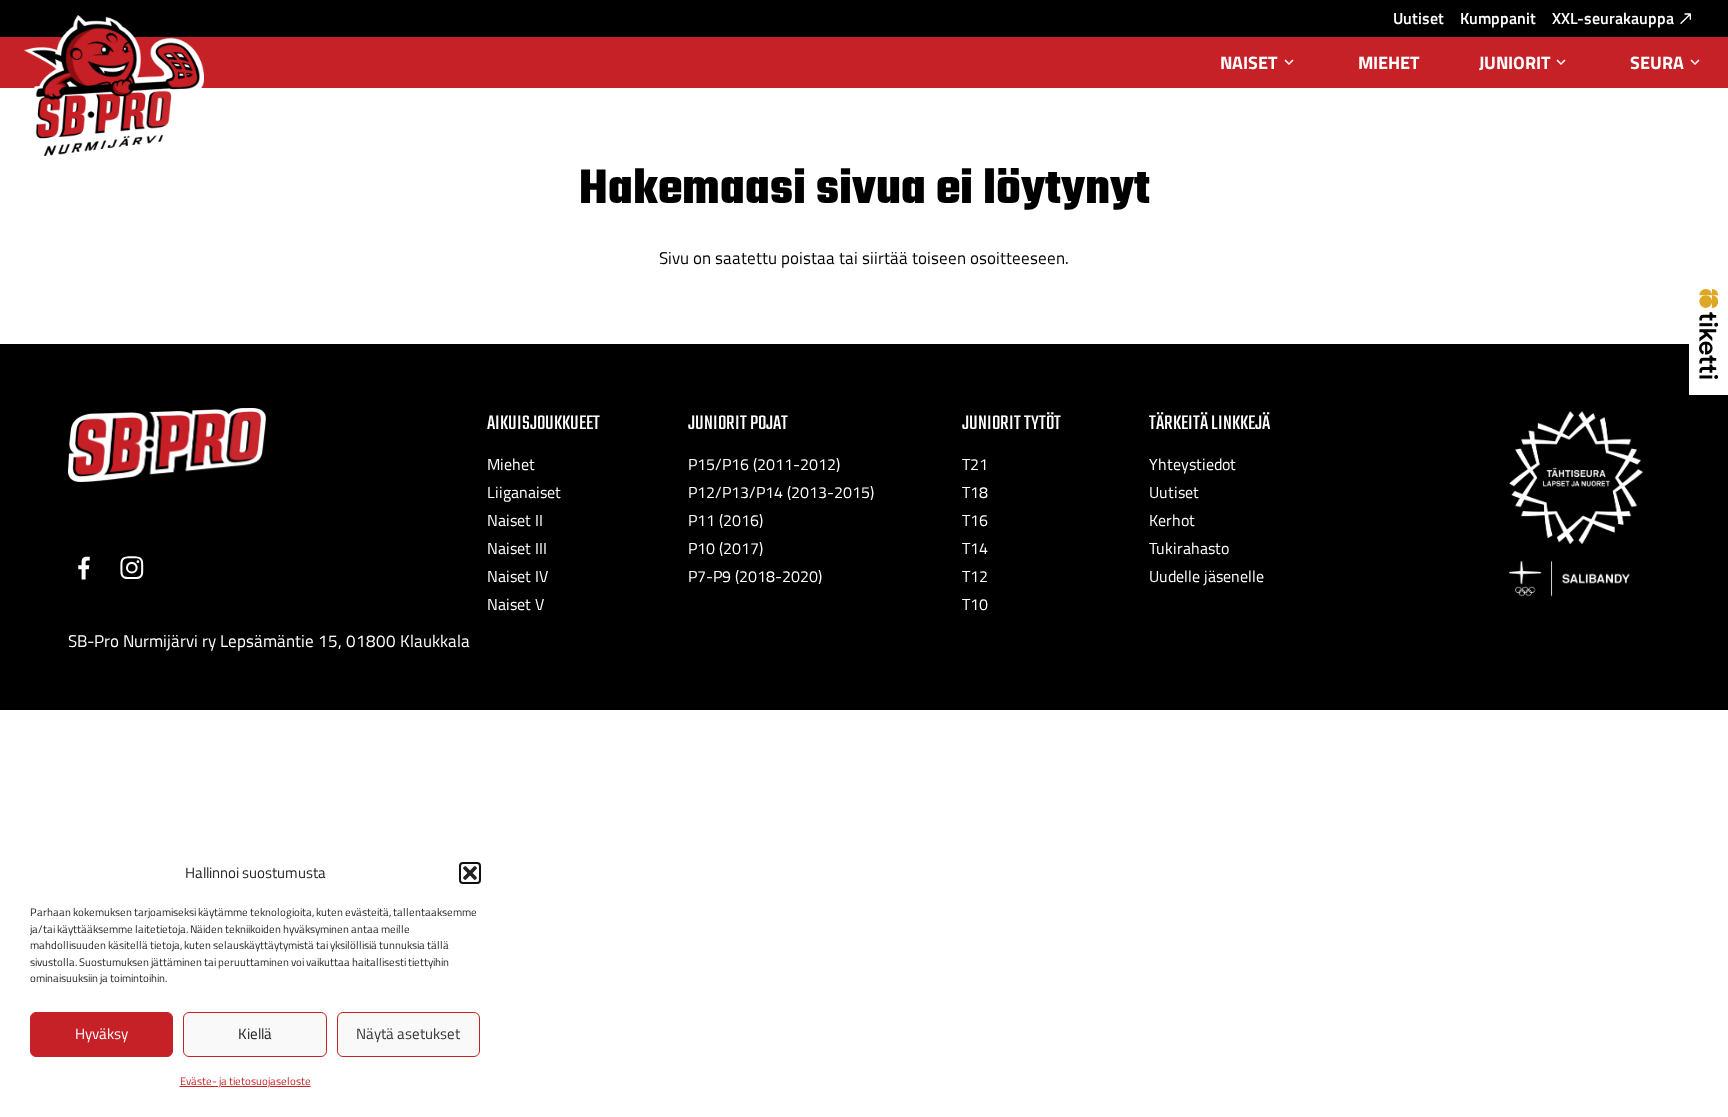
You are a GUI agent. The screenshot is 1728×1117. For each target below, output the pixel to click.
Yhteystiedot (1192, 464)
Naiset (1258, 68)
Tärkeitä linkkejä (1209, 423)
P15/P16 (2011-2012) (764, 464)
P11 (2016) (725, 520)
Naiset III (517, 548)
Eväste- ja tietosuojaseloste (245, 1081)
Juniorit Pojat (738, 423)
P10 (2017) (725, 548)
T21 (975, 464)
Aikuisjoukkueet (543, 423)
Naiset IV (517, 576)
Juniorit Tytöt (1011, 423)
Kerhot (1172, 520)
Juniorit (1524, 68)
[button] (470, 873)
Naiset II (515, 520)
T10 (975, 604)
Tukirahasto (1189, 548)
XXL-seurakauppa (1613, 18)
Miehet (1388, 62)
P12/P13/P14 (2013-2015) (781, 492)
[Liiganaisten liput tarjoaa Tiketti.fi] (1708, 373)
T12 (975, 576)
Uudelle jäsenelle (1206, 576)
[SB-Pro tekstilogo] (167, 445)
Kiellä (255, 1033)
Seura (1667, 68)
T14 (975, 548)
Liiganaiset (524, 492)
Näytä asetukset (408, 1033)
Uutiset (1418, 18)
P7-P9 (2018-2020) (755, 576)
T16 (975, 520)
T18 (975, 492)
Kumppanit (1498, 18)
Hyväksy (101, 1033)
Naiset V (515, 604)
